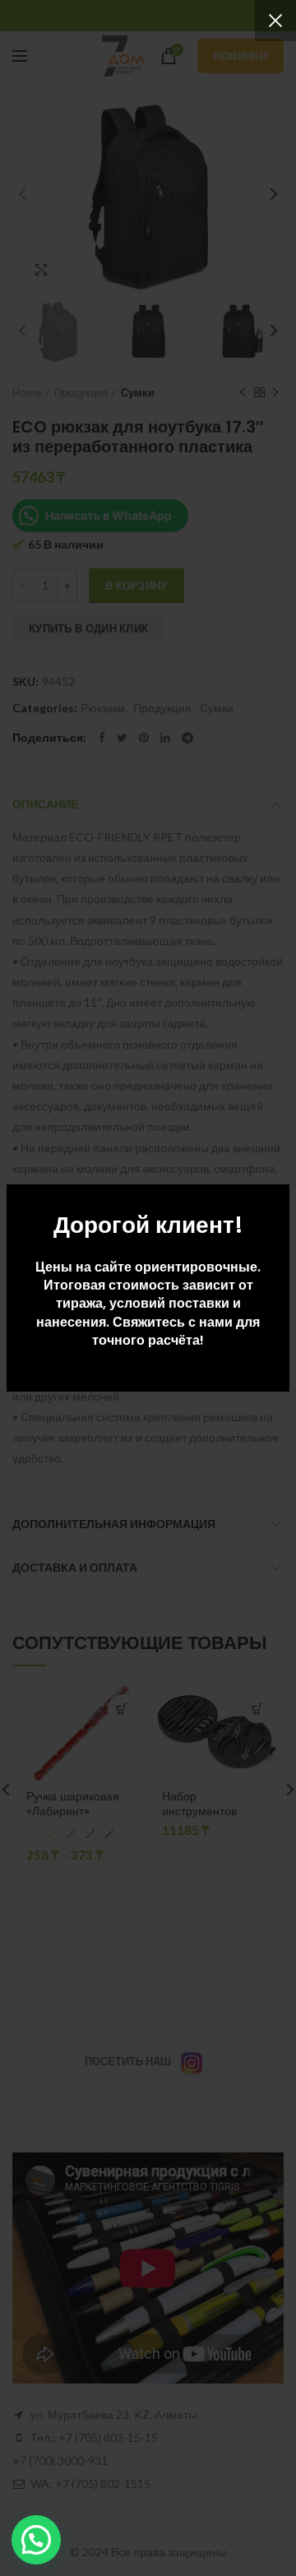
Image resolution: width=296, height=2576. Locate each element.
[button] (36, 2540)
